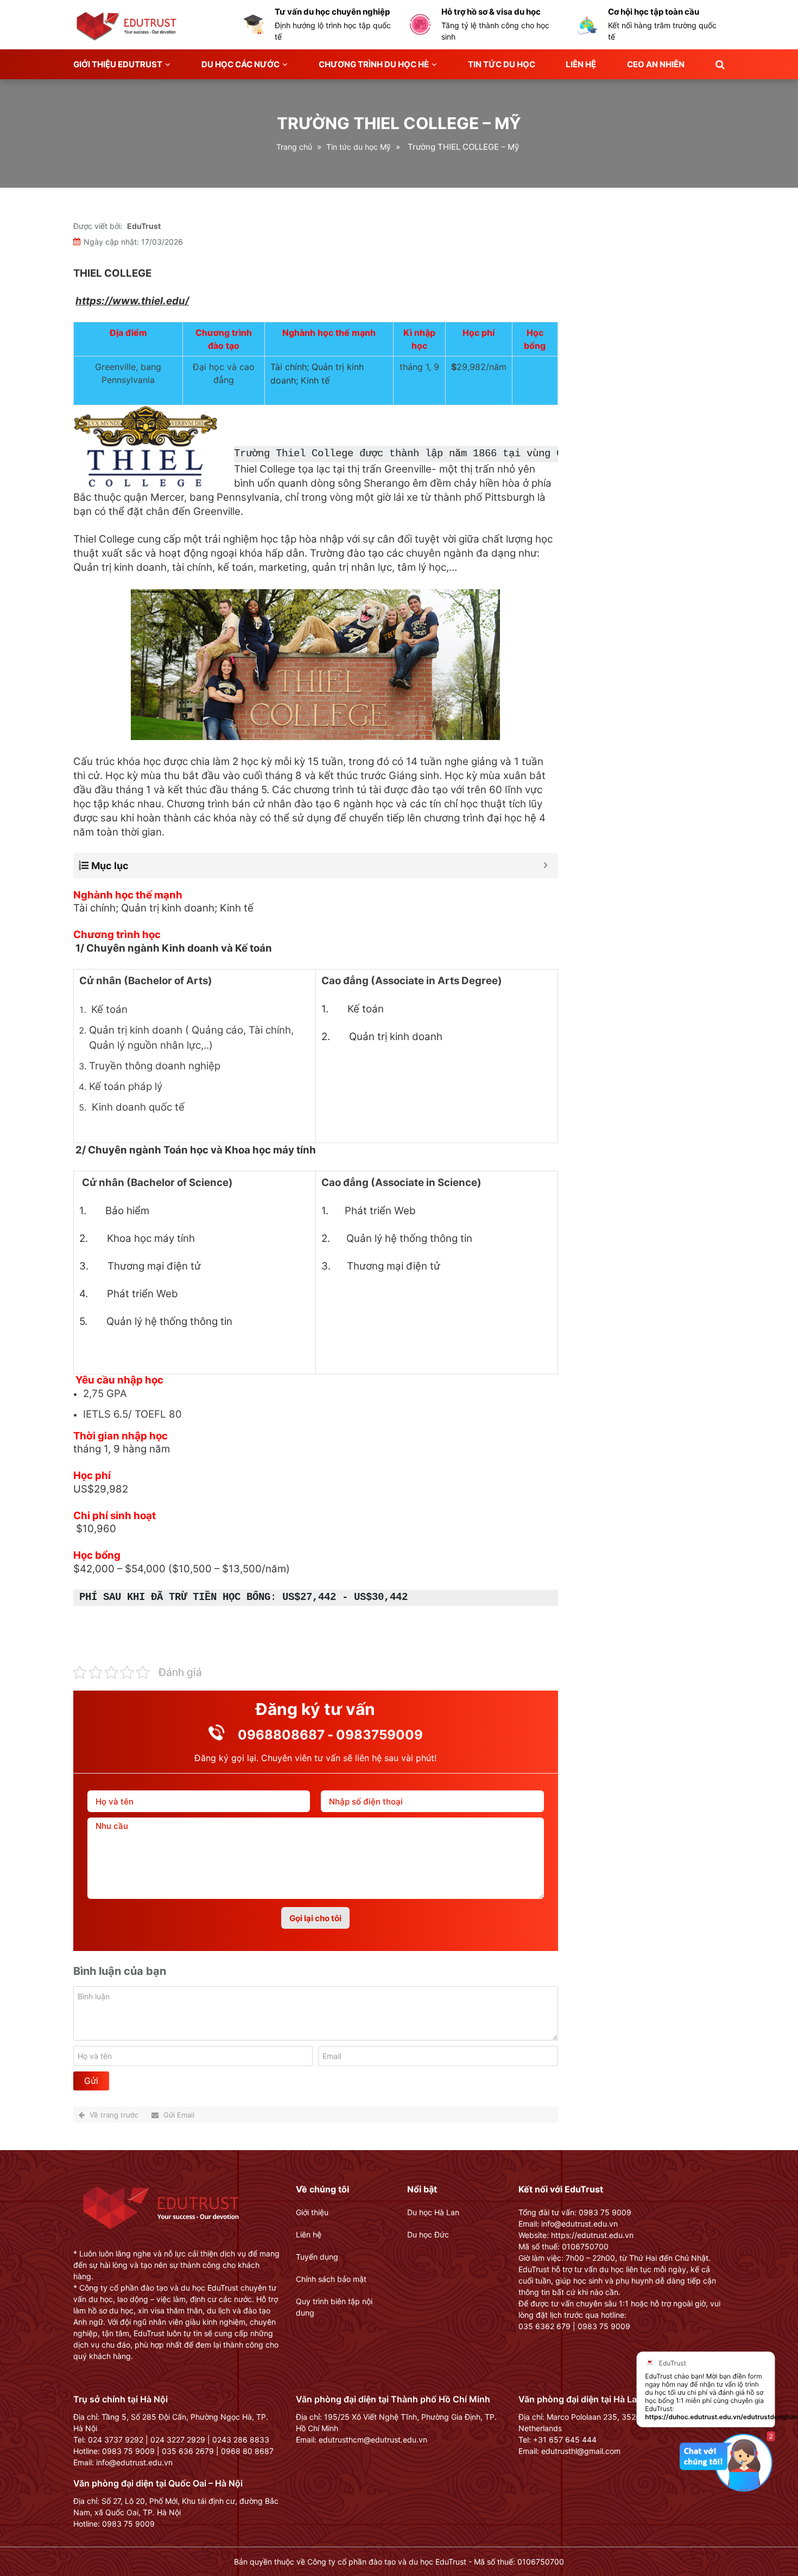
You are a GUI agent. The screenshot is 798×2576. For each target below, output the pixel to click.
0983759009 (379, 1735)
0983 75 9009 (128, 2451)
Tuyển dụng (317, 2257)
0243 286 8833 (241, 2440)
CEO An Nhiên (656, 64)
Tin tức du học (502, 64)
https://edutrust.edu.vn (592, 2235)
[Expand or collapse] (546, 866)
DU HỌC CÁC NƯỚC (240, 64)
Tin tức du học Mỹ (359, 147)
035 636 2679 (188, 2451)
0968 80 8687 (247, 2451)
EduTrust (144, 226)
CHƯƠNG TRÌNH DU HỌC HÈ (374, 64)
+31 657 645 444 (565, 2440)
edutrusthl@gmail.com (581, 2451)
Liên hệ (581, 64)
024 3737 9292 (116, 2440)
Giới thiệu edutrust (118, 64)
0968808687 (281, 1735)
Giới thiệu (312, 2212)
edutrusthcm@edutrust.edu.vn (373, 2440)
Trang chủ (294, 147)
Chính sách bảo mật (331, 2279)
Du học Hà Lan (433, 2212)
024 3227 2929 (178, 2440)
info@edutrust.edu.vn (134, 2462)
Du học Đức (428, 2234)
